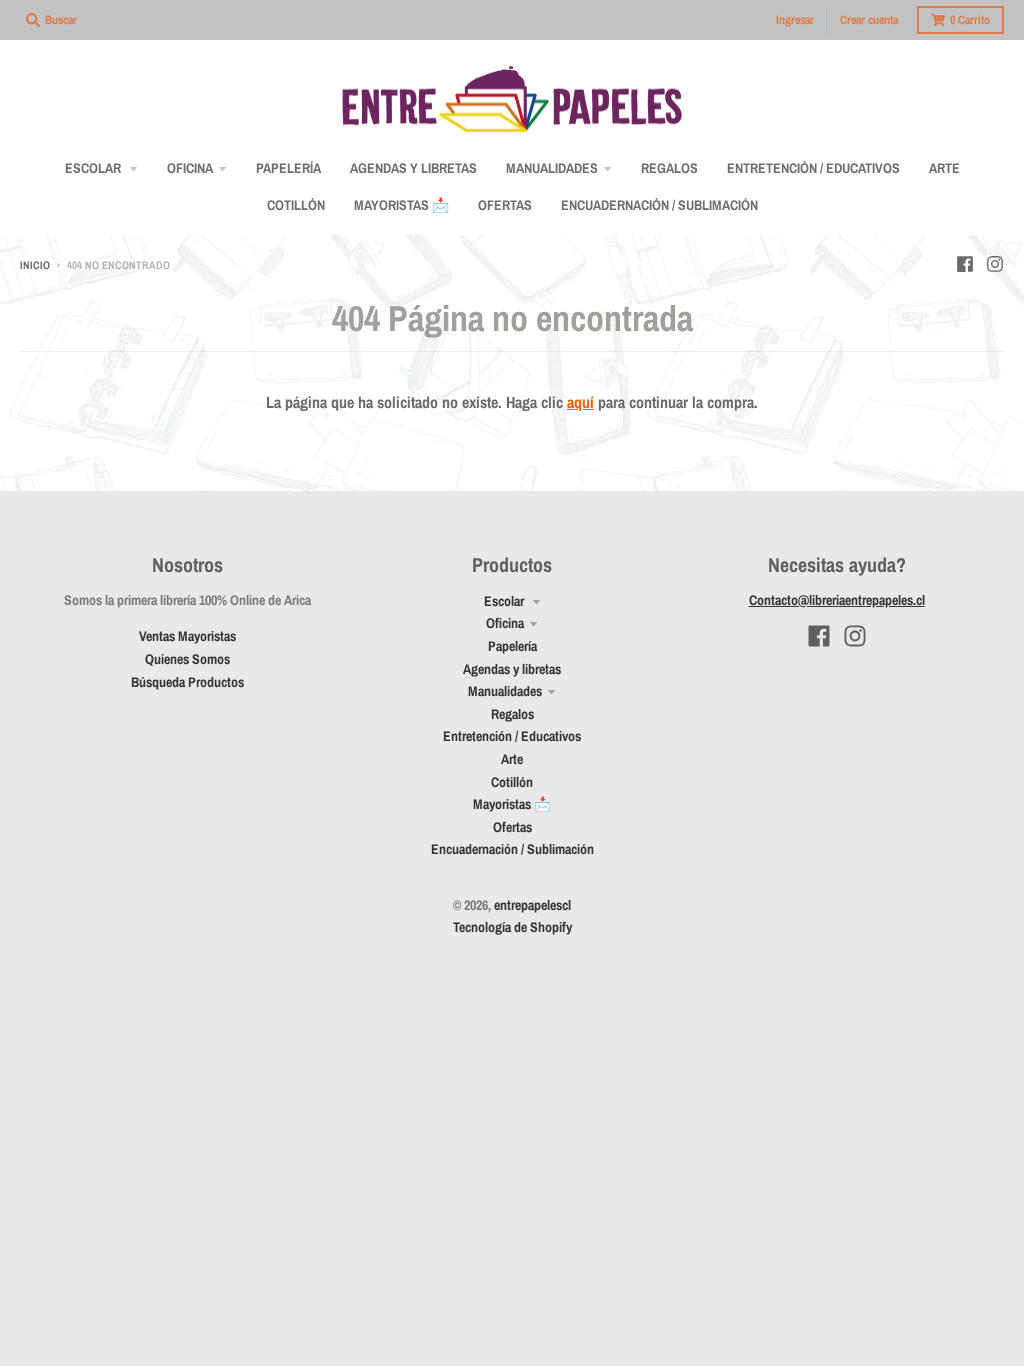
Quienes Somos (187, 659)
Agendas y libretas (512, 669)
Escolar (505, 601)
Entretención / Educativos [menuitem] (813, 168)
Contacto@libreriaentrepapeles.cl (837, 600)
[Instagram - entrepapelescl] (995, 264)
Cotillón (512, 782)
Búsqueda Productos (187, 682)
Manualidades (505, 691)
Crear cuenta (869, 20)
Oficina (505, 623)
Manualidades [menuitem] (552, 168)
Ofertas (512, 827)
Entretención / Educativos (512, 736)
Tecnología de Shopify (512, 927)
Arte (512, 759)
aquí (580, 402)
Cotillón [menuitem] (296, 205)
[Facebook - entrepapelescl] (965, 264)
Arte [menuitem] (944, 168)
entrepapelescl (532, 905)
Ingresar (795, 20)
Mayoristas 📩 (512, 804)
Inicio (35, 265)
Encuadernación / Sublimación (512, 849)
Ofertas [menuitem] (505, 205)
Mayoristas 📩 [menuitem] (401, 205)
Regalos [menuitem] (669, 168)
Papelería (512, 646)
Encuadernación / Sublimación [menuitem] (659, 205)
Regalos (512, 714)
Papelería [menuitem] (288, 168)
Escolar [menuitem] (94, 168)
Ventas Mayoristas (187, 636)
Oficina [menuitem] (190, 168)
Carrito (970, 20)
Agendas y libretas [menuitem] (413, 168)
